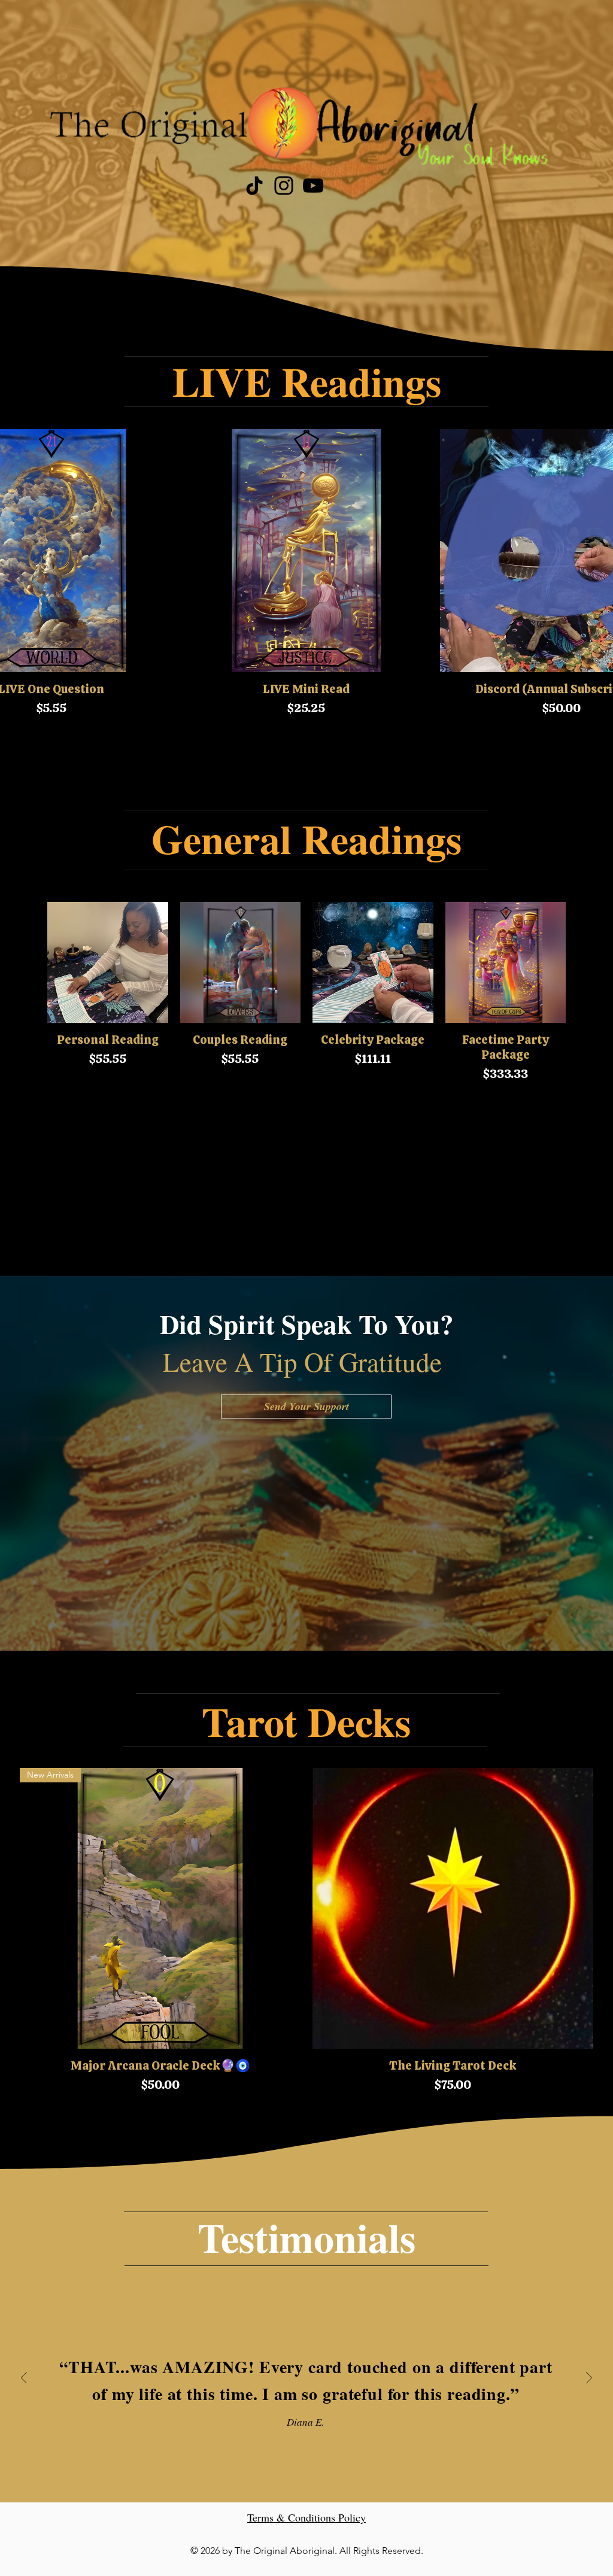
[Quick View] (306, 551)
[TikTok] (254, 186)
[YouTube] (313, 186)
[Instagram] (284, 186)
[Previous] (24, 2379)
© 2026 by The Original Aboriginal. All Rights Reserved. (307, 2551)
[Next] (589, 2379)
